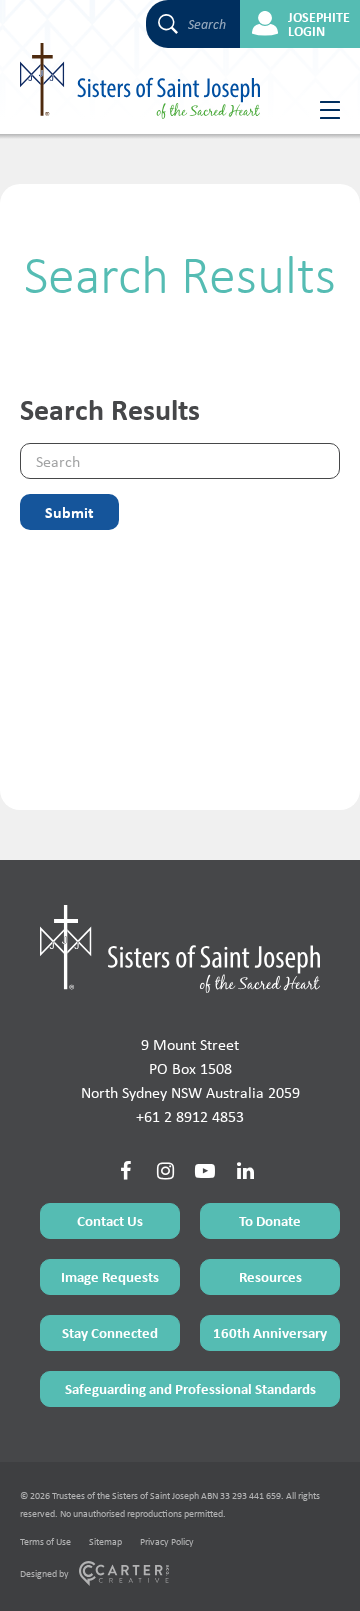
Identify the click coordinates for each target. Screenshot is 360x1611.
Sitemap (105, 1541)
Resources (270, 1276)
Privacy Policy (167, 1541)
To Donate (270, 1220)
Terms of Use (45, 1541)
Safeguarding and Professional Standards (190, 1388)
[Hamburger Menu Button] (322, 110)
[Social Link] (125, 1171)
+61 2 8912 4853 (190, 1116)
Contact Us (110, 1220)
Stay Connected (110, 1332)
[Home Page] (180, 949)
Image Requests (110, 1276)
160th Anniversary (270, 1332)
